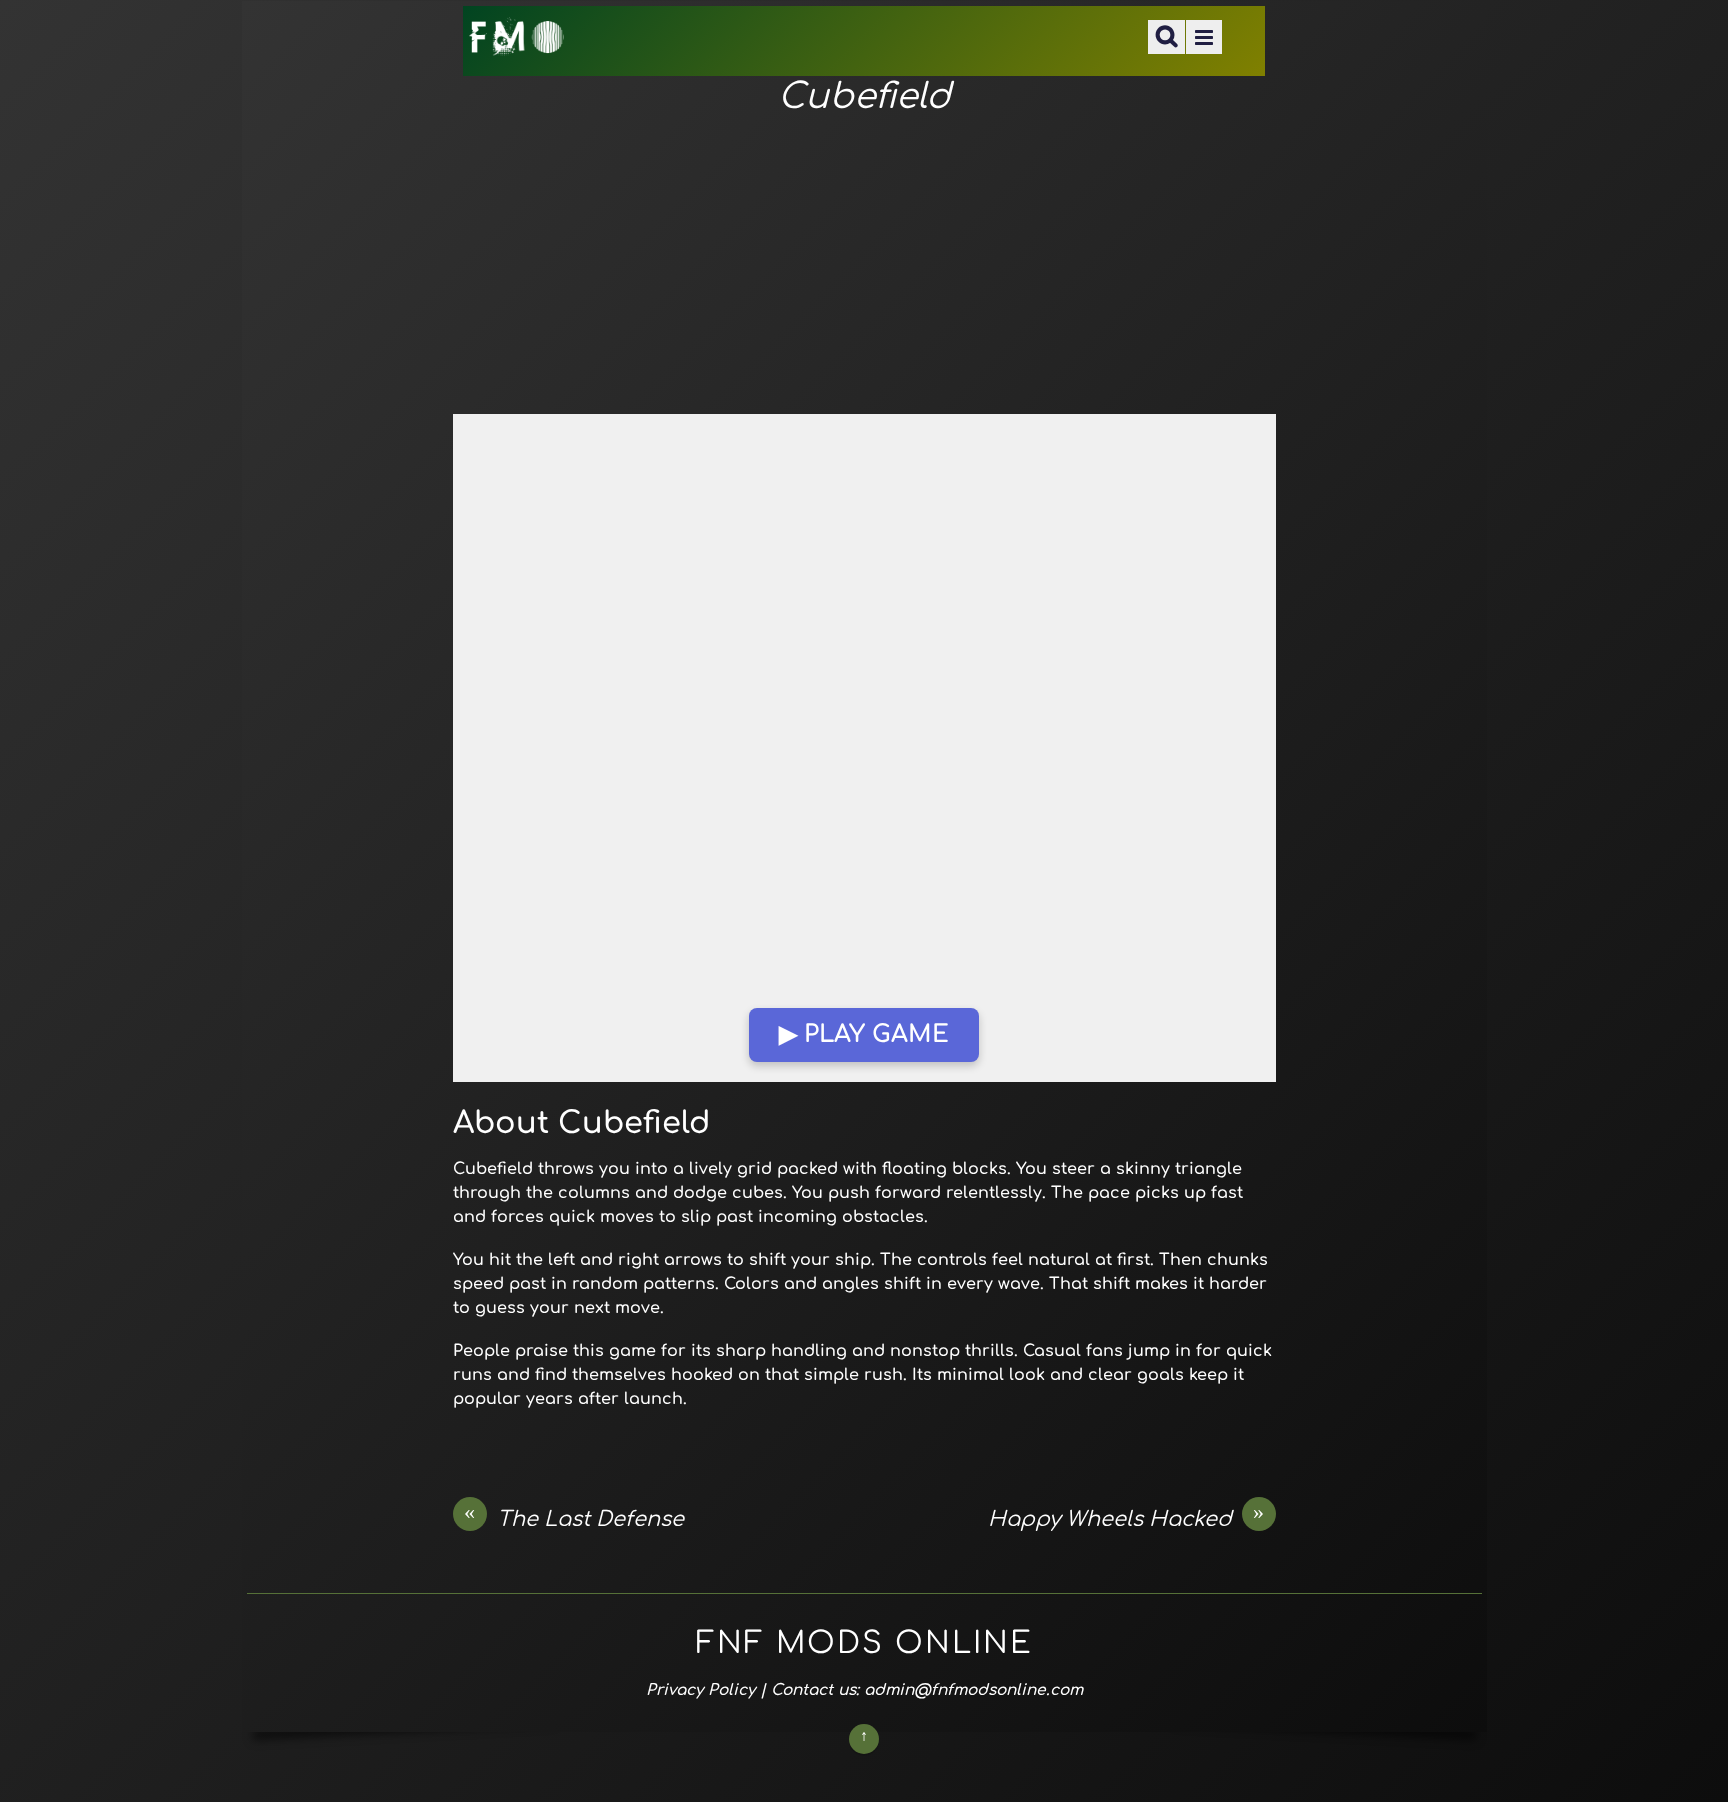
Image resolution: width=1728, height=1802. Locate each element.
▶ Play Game (864, 1034)
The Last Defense (574, 1518)
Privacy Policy (700, 1690)
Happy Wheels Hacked (1126, 1518)
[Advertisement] (864, 266)
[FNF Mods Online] (517, 43)
